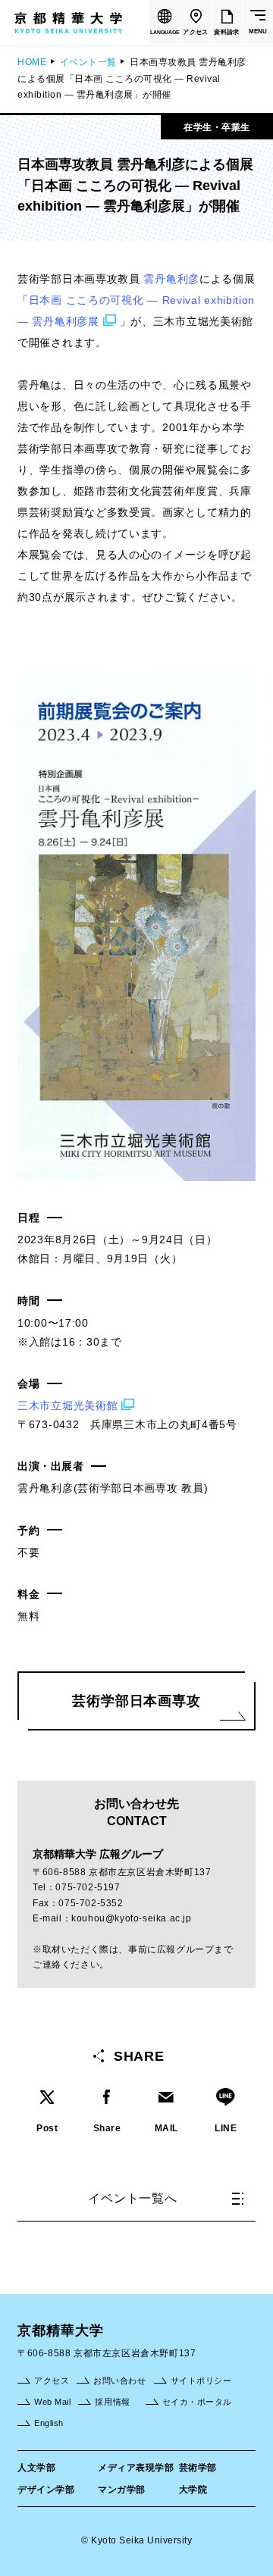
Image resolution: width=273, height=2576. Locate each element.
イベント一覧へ (133, 2198)
